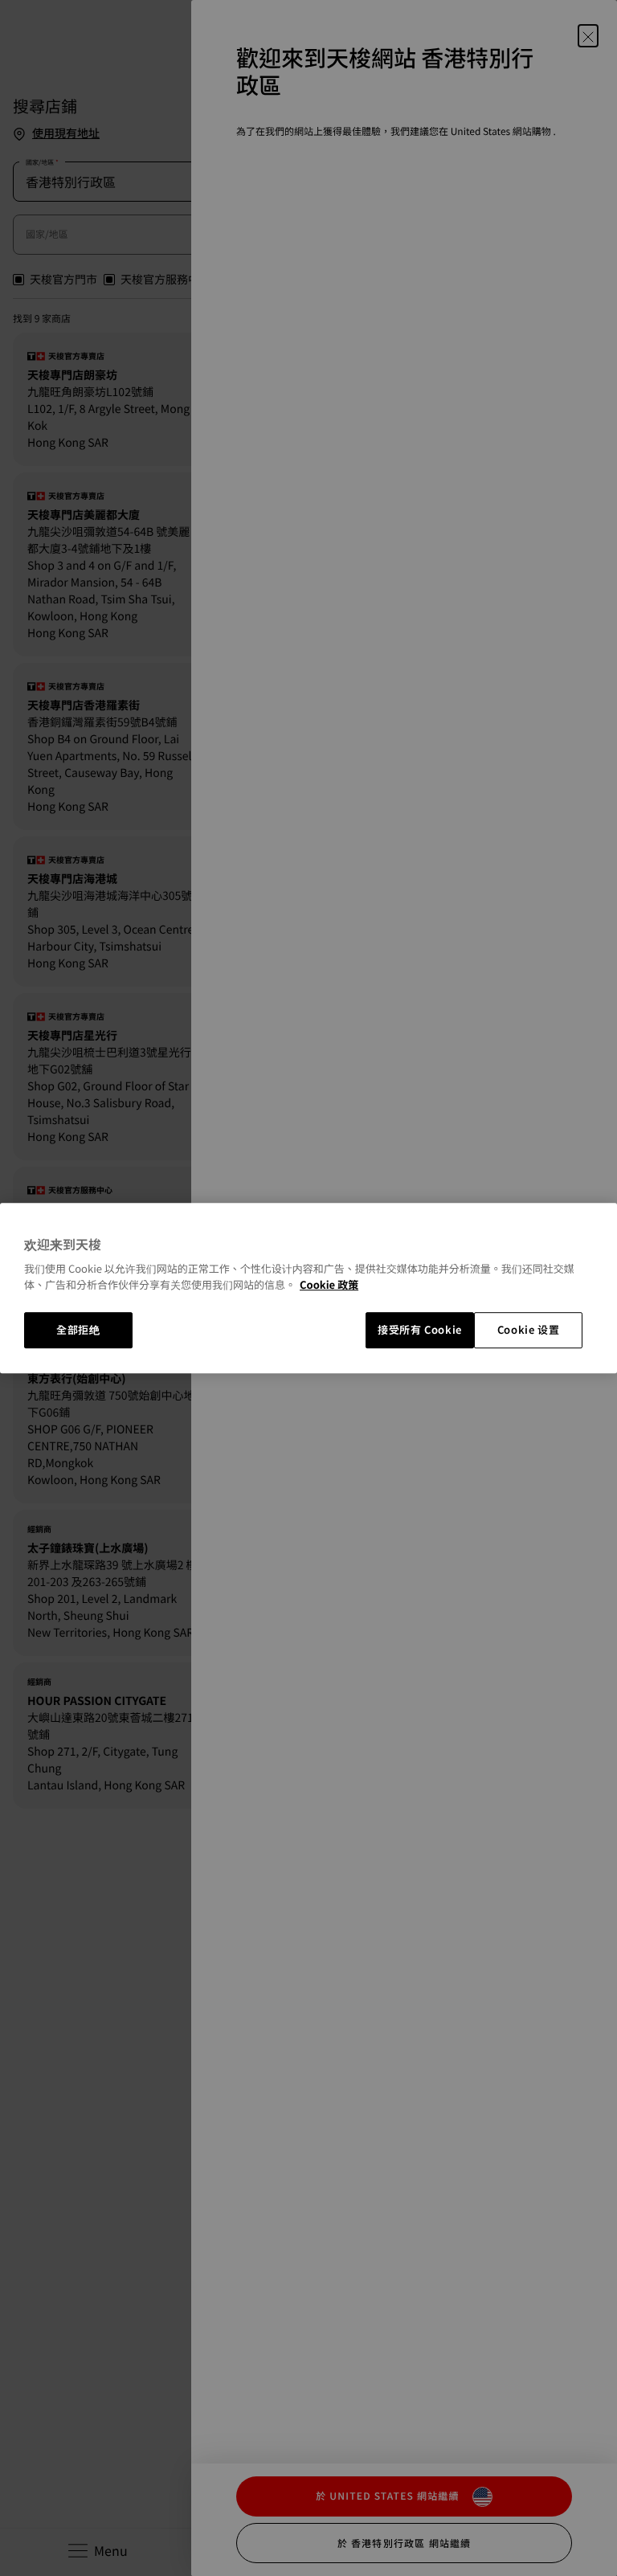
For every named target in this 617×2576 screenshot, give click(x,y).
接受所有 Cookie (420, 1330)
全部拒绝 (78, 1330)
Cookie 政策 (329, 1284)
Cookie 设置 (529, 1330)
